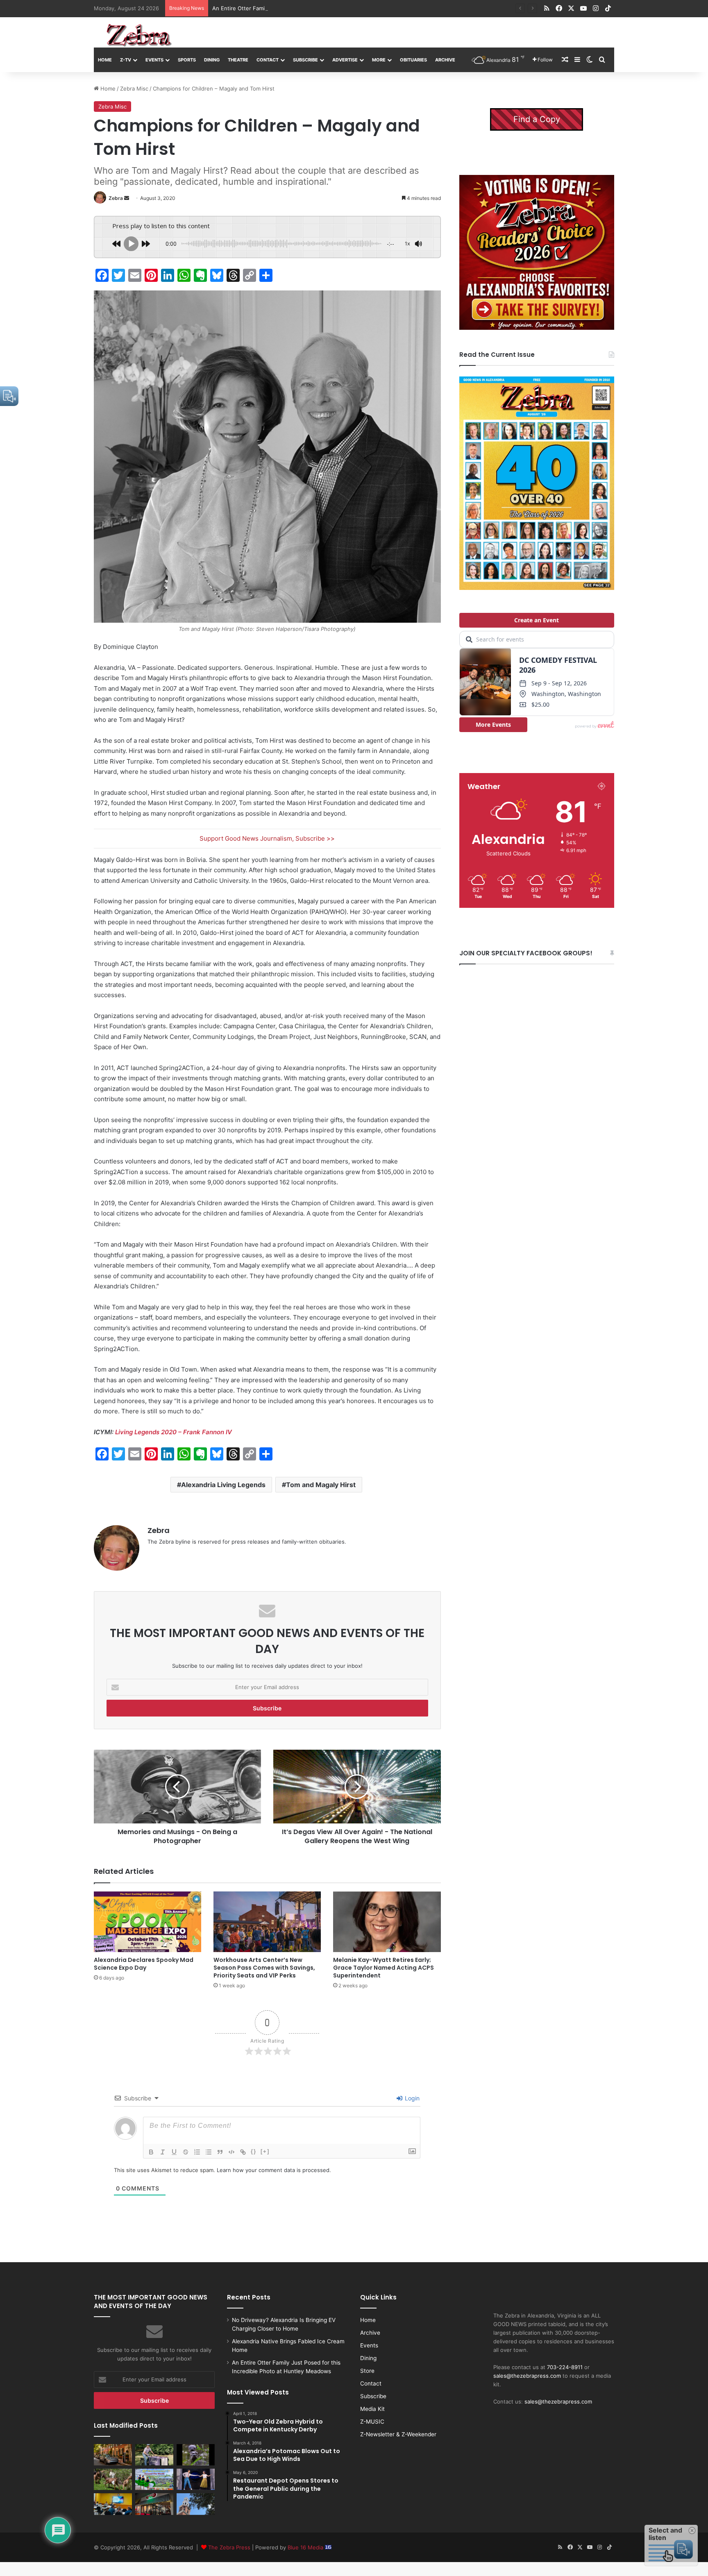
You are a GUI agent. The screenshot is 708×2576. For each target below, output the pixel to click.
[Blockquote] (220, 2152)
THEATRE (238, 60)
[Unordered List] (209, 2152)
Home (105, 60)
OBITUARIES (413, 60)
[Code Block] (231, 2152)
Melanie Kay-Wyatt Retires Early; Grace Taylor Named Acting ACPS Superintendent (383, 1968)
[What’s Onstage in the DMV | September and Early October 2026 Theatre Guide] (196, 2479)
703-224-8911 (565, 2367)
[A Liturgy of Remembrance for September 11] (196, 2504)
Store (367, 2371)
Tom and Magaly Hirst (321, 1485)
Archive (445, 60)
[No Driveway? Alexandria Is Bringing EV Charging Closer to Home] (113, 2455)
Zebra (116, 198)
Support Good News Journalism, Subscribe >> (267, 838)
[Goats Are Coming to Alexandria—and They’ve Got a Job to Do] (113, 2479)
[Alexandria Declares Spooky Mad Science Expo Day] (147, 1922)
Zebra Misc (134, 88)
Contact (268, 60)
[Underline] (174, 2152)
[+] (265, 2151)
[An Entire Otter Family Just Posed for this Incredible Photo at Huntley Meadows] (196, 2455)
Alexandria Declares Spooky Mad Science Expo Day (144, 1964)
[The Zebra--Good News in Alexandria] (139, 35)
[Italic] (163, 2152)
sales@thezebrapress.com (527, 2376)
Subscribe (305, 60)
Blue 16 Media (306, 2547)
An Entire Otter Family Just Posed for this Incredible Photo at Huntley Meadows (315, 8)
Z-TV (126, 60)
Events (154, 60)
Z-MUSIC (372, 2422)
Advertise (345, 60)
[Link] (243, 2152)
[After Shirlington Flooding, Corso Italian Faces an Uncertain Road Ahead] (154, 2504)
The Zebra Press (229, 2547)
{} (254, 2151)
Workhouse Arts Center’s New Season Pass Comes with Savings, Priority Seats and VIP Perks (264, 1968)
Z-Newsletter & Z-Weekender (398, 2434)
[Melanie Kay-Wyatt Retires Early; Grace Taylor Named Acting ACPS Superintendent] (387, 1922)
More (379, 60)
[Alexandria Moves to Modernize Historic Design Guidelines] (113, 2504)
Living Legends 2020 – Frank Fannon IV (174, 1432)
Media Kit (372, 2409)
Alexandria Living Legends (223, 1485)
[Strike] (186, 2152)
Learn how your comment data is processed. (274, 2170)
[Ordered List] (197, 2152)
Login (411, 2098)
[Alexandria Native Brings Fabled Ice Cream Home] (154, 2455)
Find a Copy (537, 119)
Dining (212, 60)
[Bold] (151, 2152)
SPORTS (187, 60)
